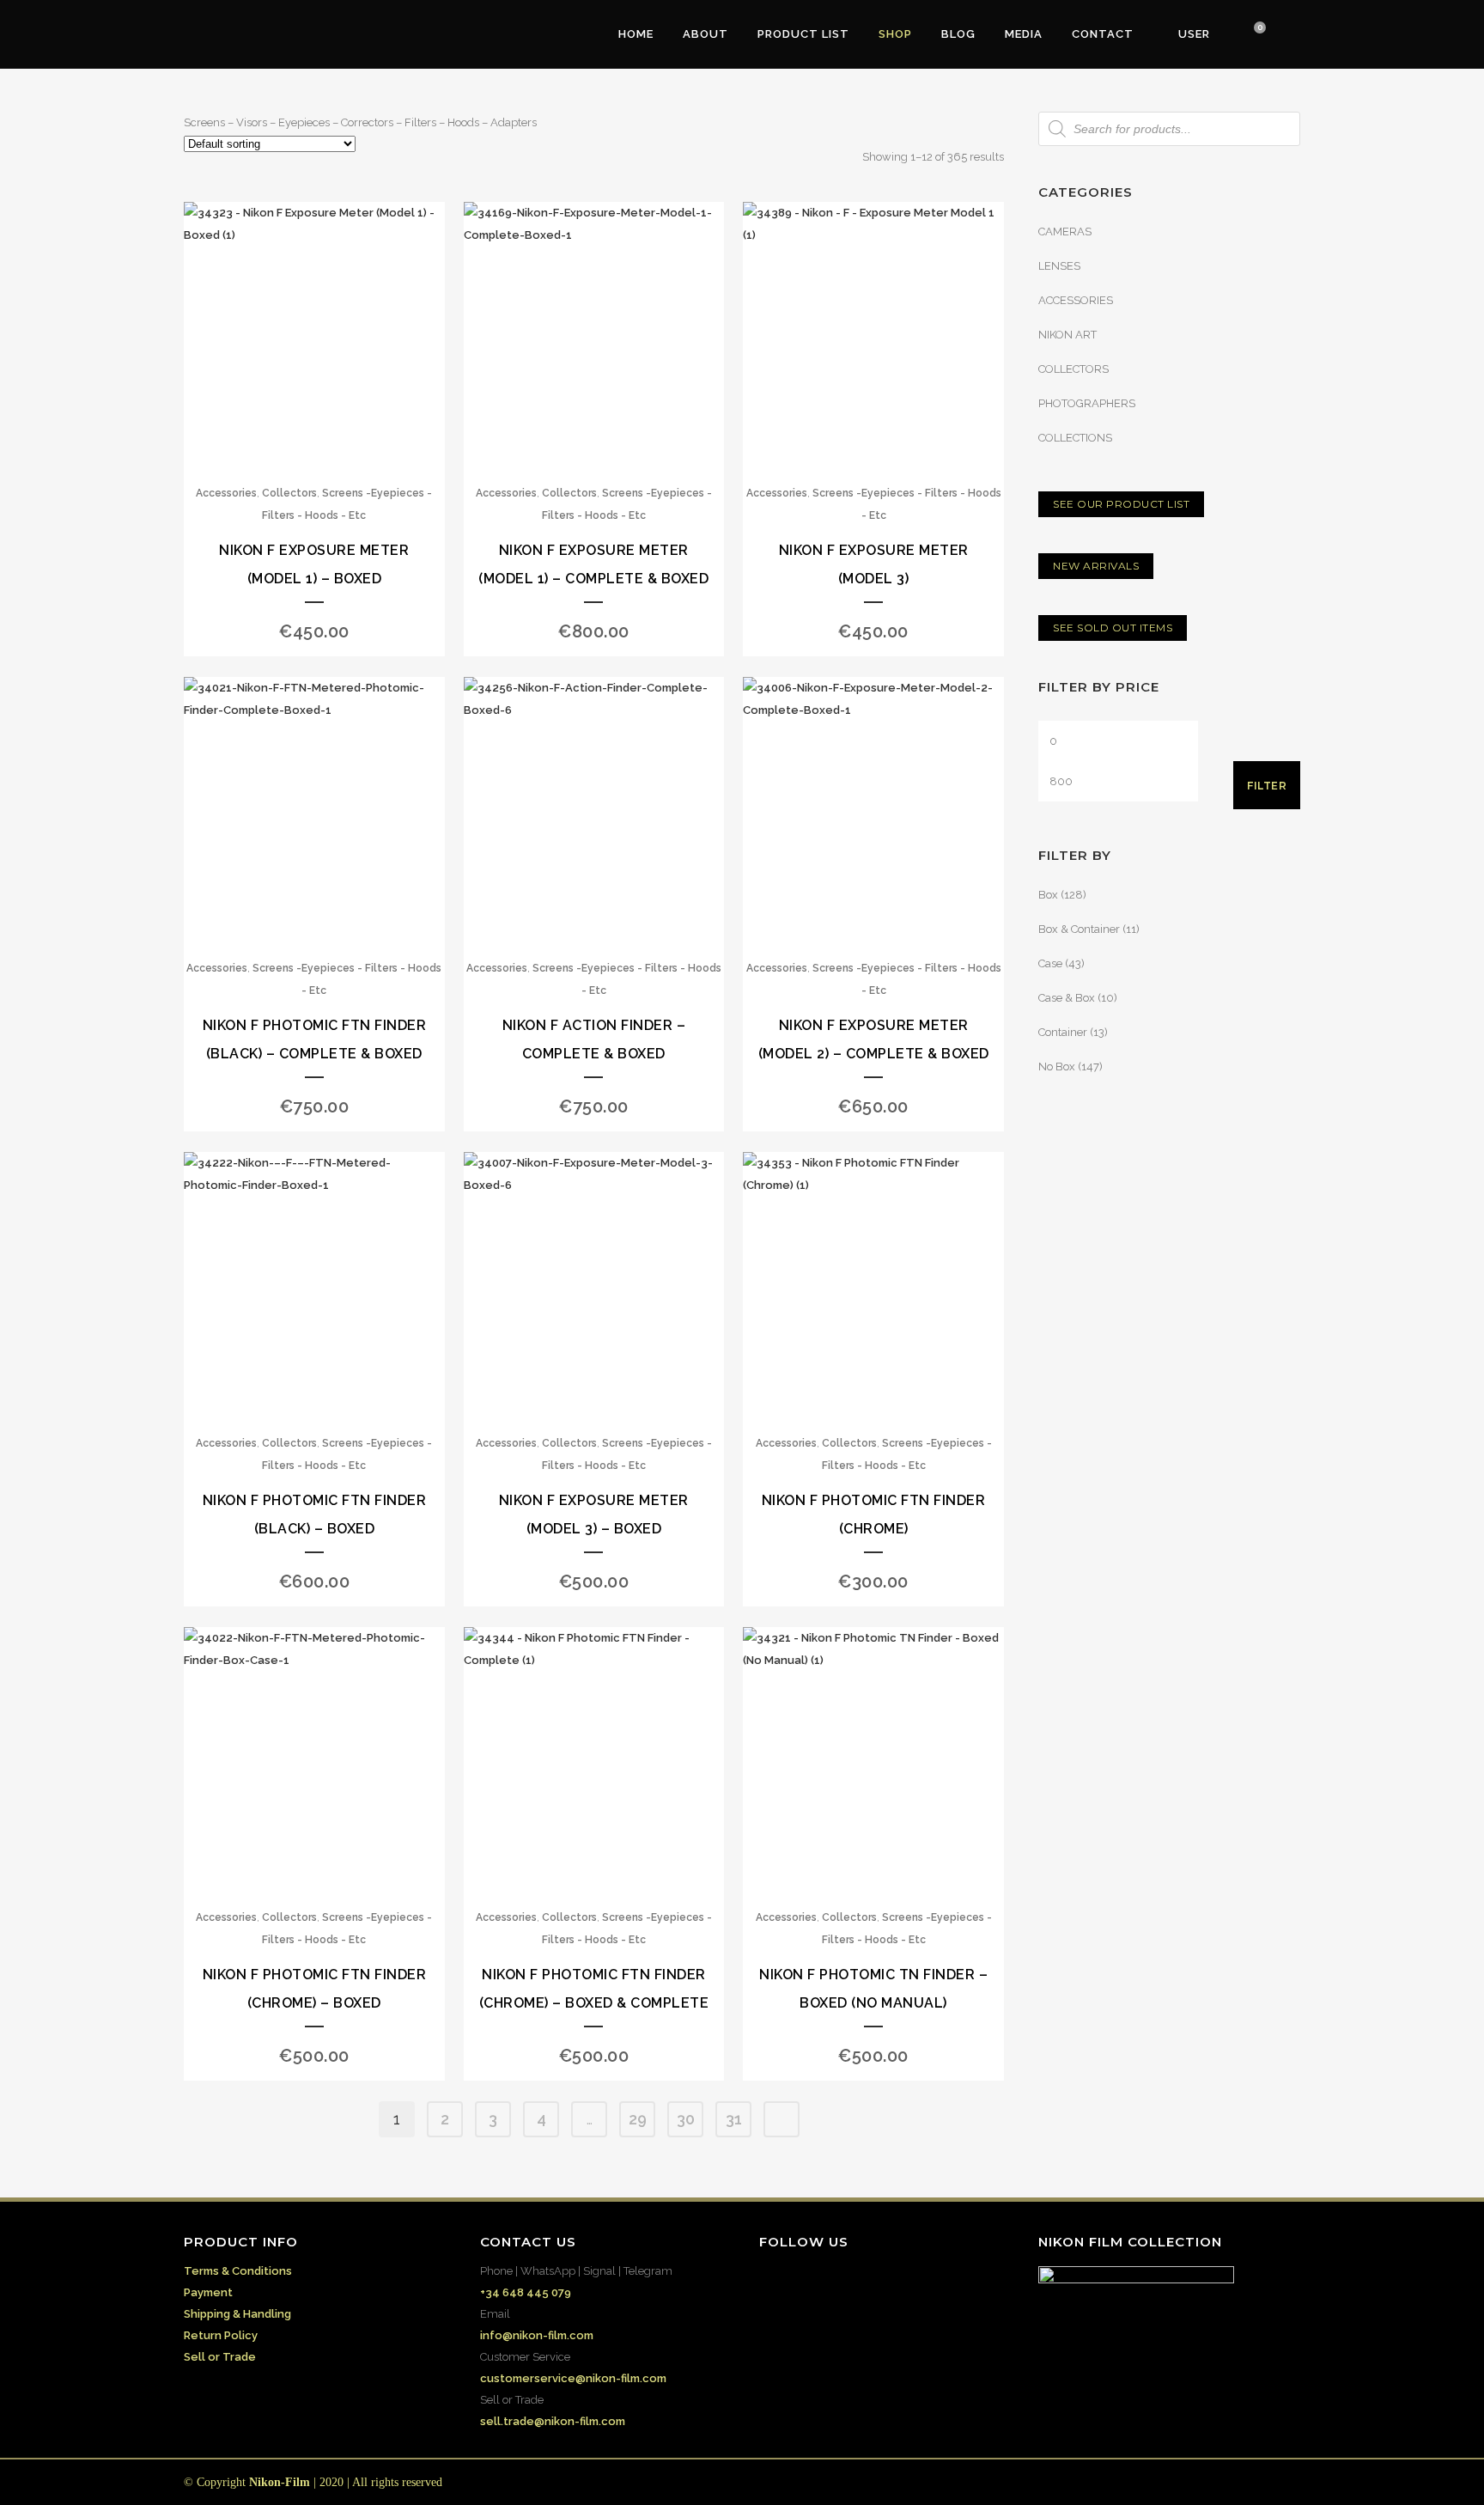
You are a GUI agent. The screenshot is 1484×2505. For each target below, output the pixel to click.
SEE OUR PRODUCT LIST (1121, 504)
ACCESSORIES (1076, 300)
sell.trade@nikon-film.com (553, 2421)
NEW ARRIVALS (1096, 566)
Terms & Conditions (238, 2271)
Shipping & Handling (237, 2314)
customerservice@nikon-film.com (573, 2378)
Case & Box (1067, 998)
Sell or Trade (220, 2357)
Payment (208, 2292)
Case (1050, 963)
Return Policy (221, 2335)
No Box (1057, 1067)
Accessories (226, 493)
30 (686, 2119)
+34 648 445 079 (526, 2292)
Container (1063, 1032)
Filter (1267, 786)
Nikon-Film (280, 2482)
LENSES (1059, 266)
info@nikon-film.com (537, 2335)
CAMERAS (1065, 232)
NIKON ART (1067, 335)
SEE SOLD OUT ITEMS (1113, 628)
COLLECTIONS (1075, 438)
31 (734, 2119)
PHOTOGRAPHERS (1087, 403)
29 (638, 2119)
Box (1048, 895)
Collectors (289, 493)
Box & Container (1079, 929)
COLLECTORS (1073, 369)
